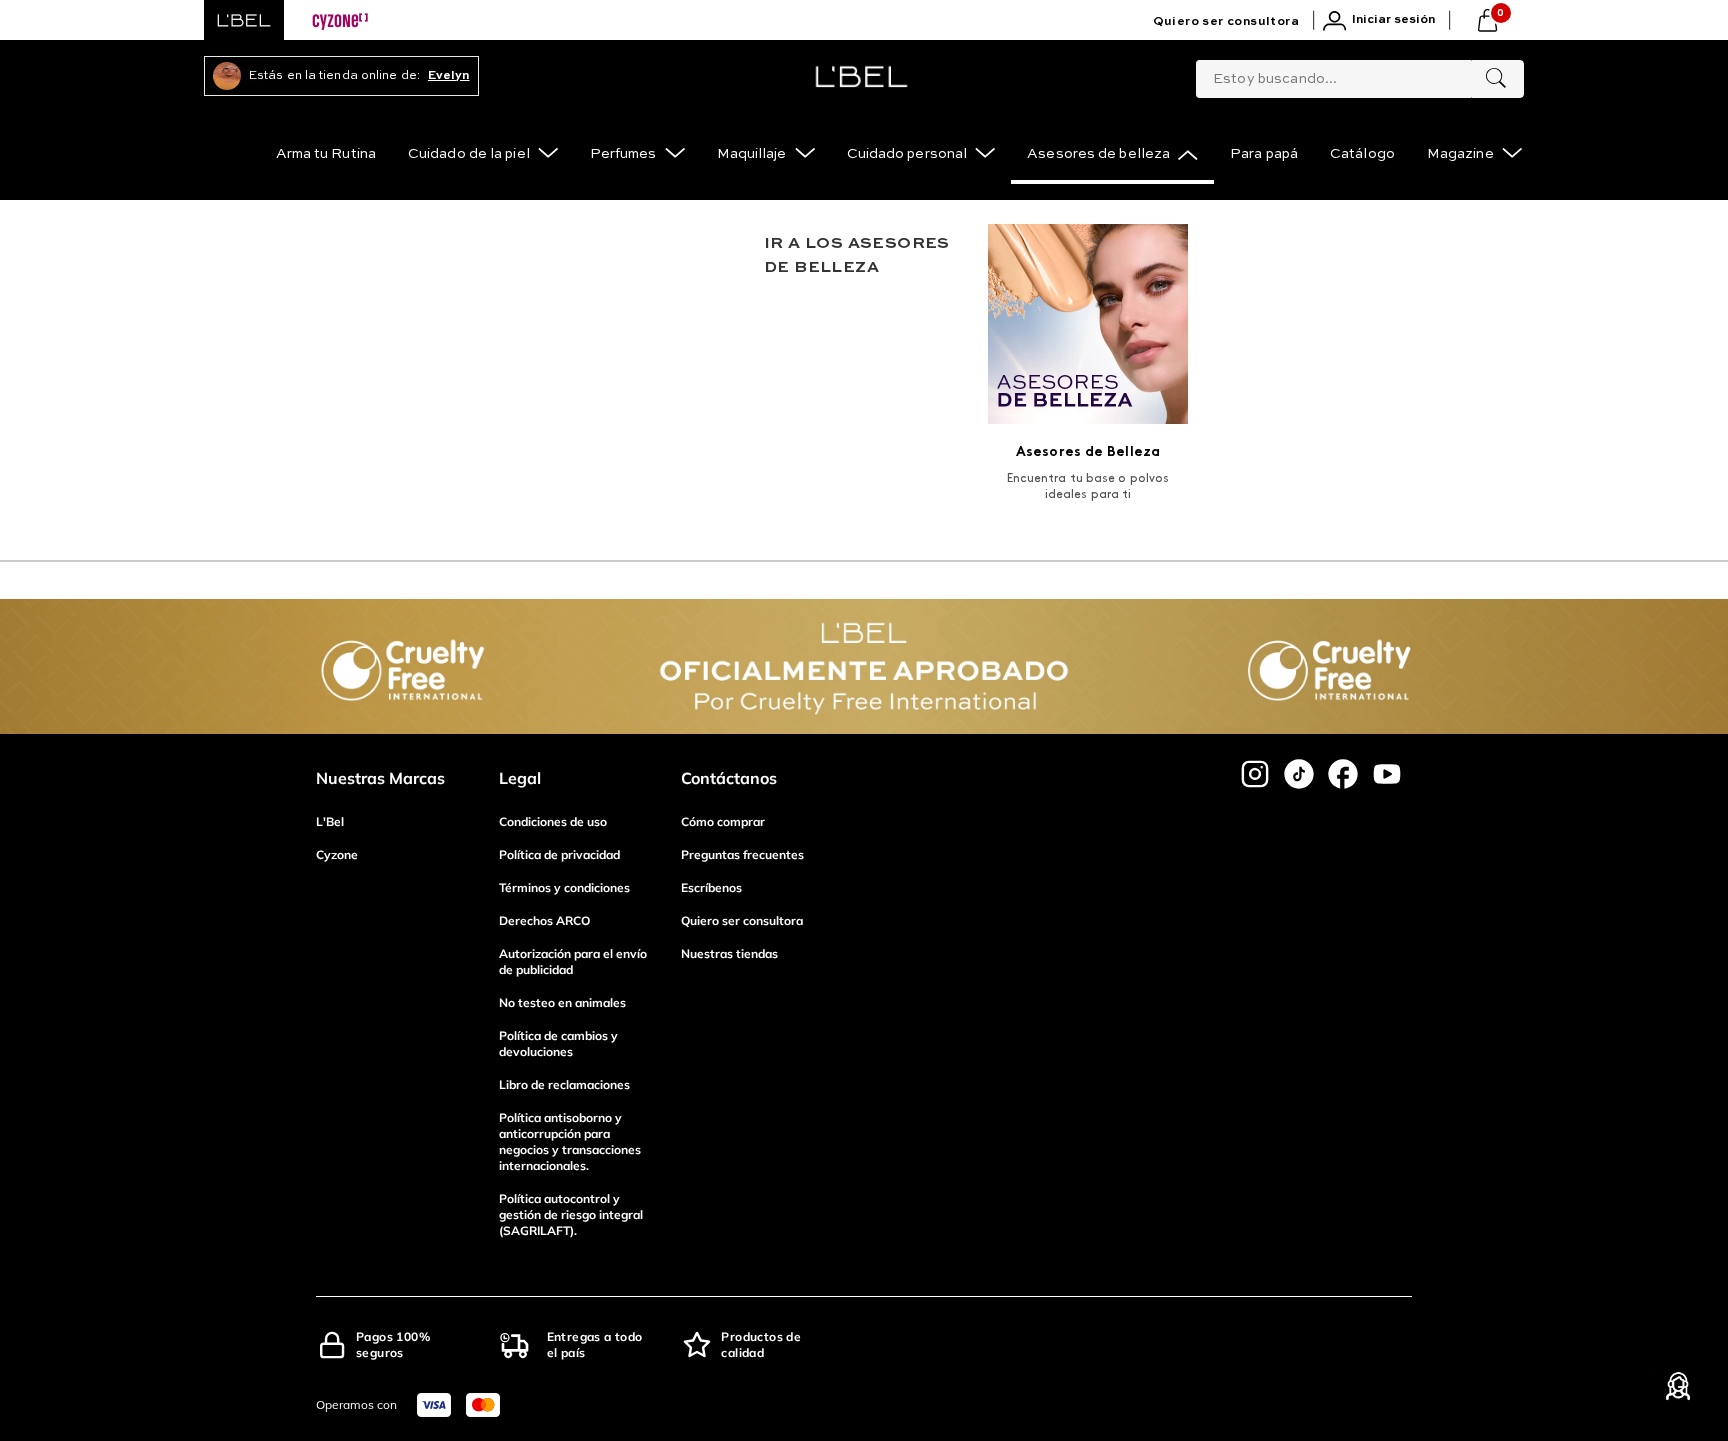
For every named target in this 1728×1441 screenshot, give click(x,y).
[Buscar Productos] (1496, 79)
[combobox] (1360, 75)
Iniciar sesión (1393, 20)
